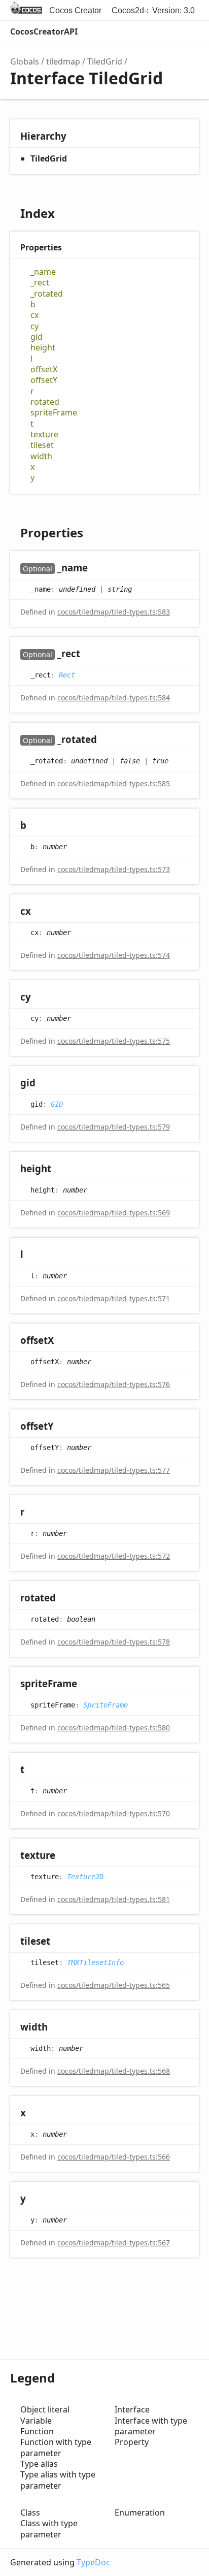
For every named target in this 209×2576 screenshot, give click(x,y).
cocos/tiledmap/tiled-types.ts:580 (114, 1728)
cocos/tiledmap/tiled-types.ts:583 (114, 612)
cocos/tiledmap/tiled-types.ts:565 (114, 1985)
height (43, 348)
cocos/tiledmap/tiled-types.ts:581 (114, 1899)
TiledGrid (105, 61)
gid (37, 337)
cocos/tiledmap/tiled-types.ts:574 (114, 955)
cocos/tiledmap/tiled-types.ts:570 (114, 1813)
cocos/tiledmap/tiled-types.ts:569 (114, 1213)
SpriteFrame (106, 1704)
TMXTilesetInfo (95, 1962)
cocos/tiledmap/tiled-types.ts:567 (114, 2243)
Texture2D (85, 1876)
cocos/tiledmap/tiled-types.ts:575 (114, 1041)
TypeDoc (93, 2562)
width (41, 456)
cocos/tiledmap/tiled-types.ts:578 (114, 1642)
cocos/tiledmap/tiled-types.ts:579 (114, 1127)
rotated (45, 402)
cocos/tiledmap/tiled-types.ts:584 (114, 698)
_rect (40, 283)
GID (57, 1104)
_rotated (47, 294)
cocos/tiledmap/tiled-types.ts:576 (114, 1384)
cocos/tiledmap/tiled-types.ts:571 (114, 1298)
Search (146, 31)
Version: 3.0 (173, 10)
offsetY (44, 380)
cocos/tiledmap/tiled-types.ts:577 (114, 1470)
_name (43, 272)
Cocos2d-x (131, 10)
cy (34, 326)
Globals (25, 61)
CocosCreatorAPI (44, 31)
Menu (189, 31)
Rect (67, 674)
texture (44, 434)
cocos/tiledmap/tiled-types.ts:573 (114, 869)
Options (166, 31)
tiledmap (63, 61)
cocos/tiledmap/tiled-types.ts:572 (114, 1556)
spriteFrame (54, 413)
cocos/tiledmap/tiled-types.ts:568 (114, 2071)
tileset (42, 445)
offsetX (44, 369)
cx (34, 315)
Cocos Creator (75, 10)
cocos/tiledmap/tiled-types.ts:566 (114, 2157)
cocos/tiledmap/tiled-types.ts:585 (114, 783)
